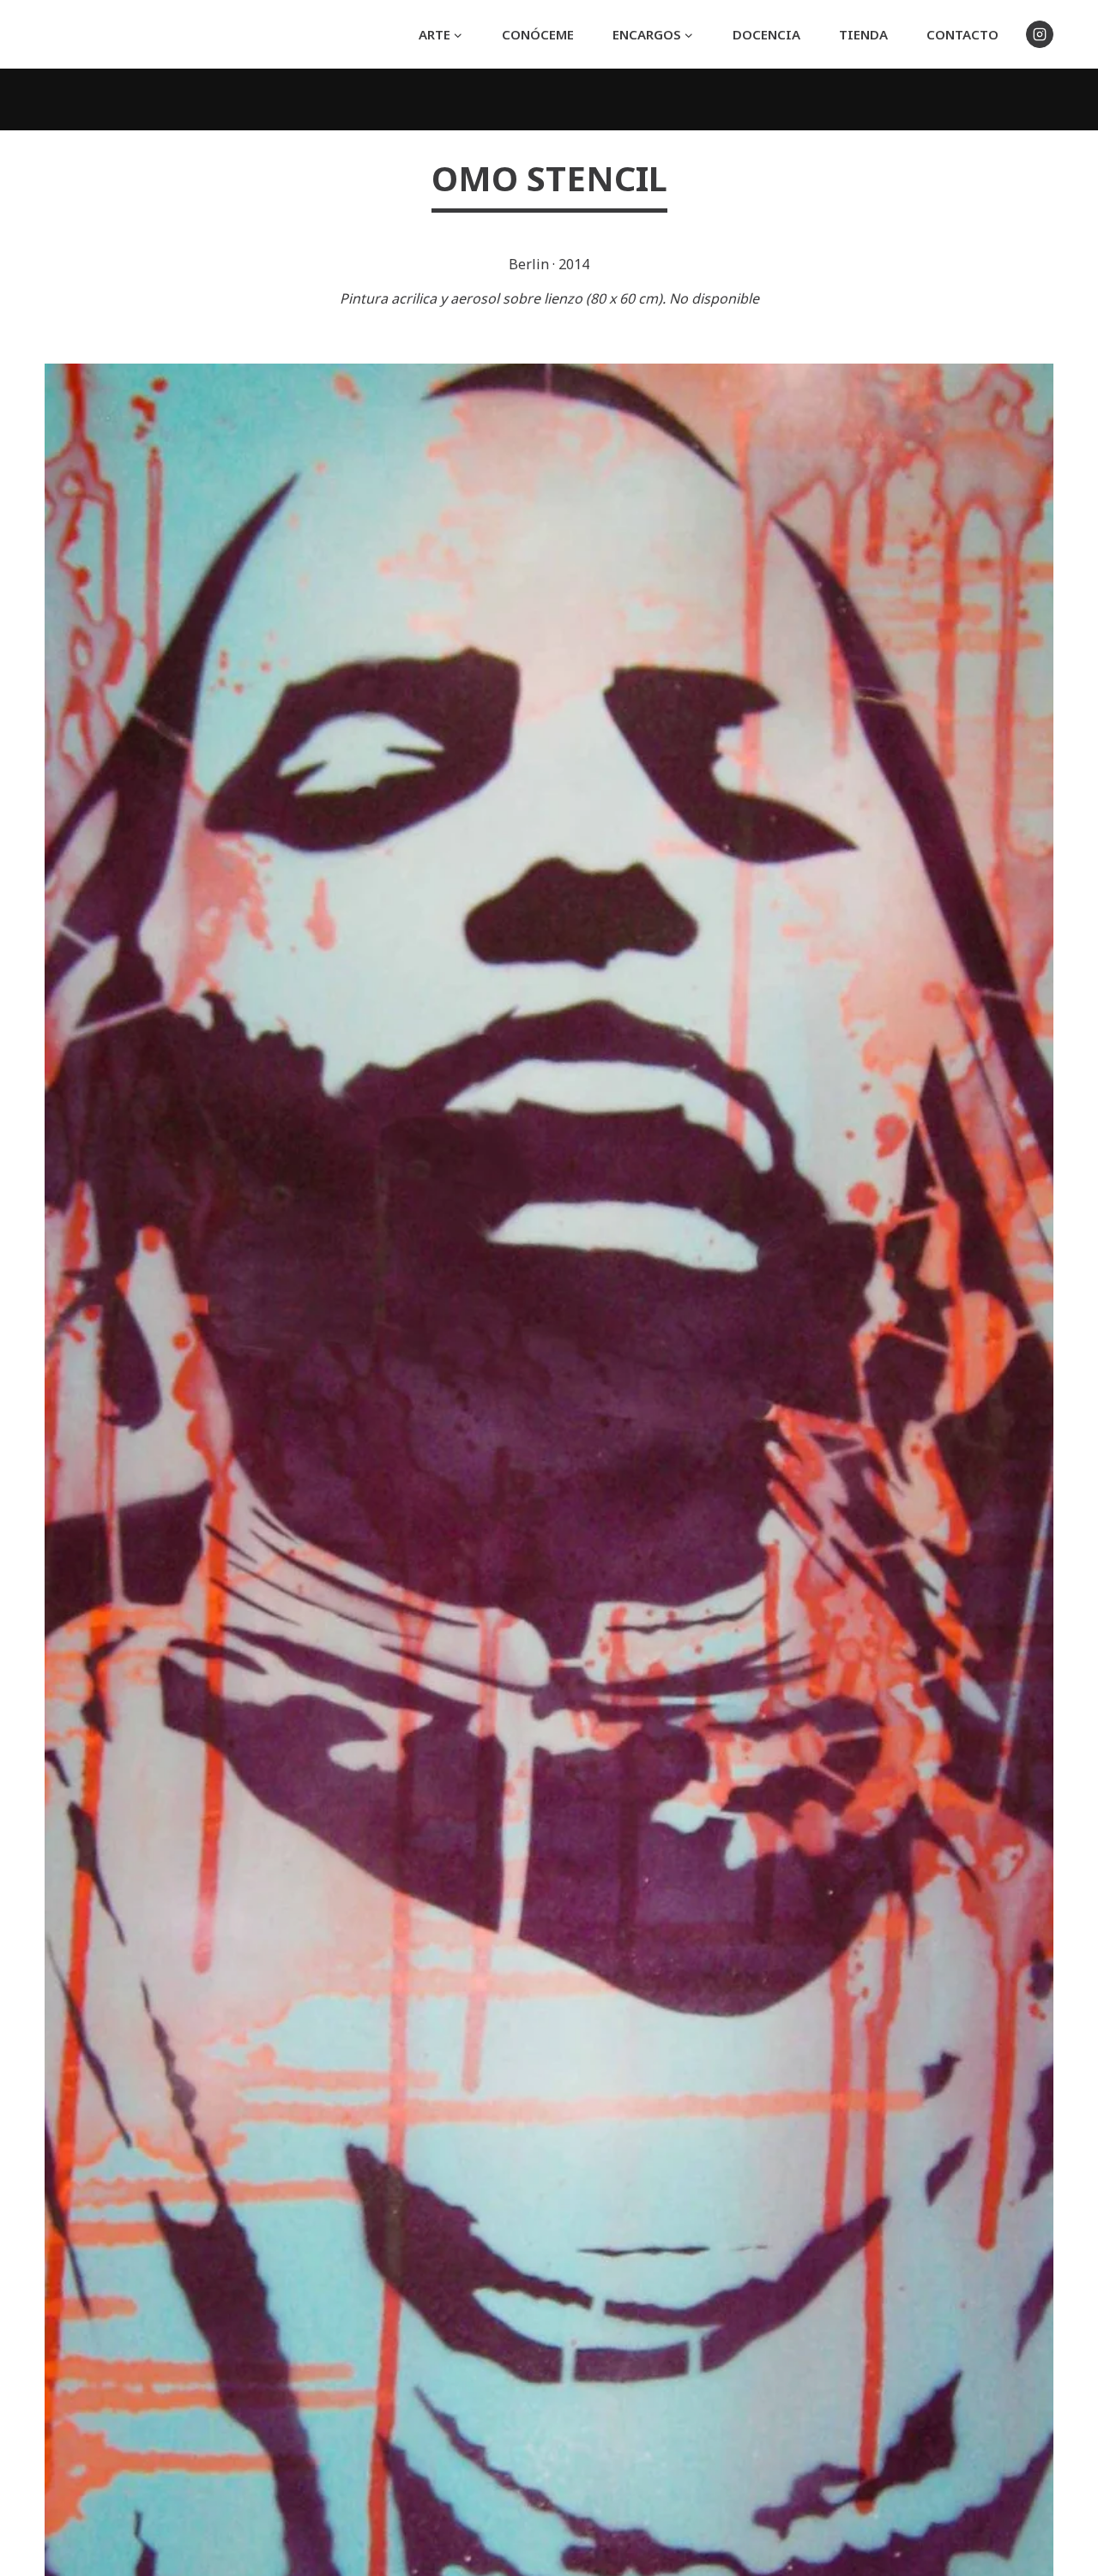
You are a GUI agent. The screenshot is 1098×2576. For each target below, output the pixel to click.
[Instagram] (1040, 34)
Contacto (962, 34)
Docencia (766, 34)
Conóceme (538, 34)
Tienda (863, 34)
